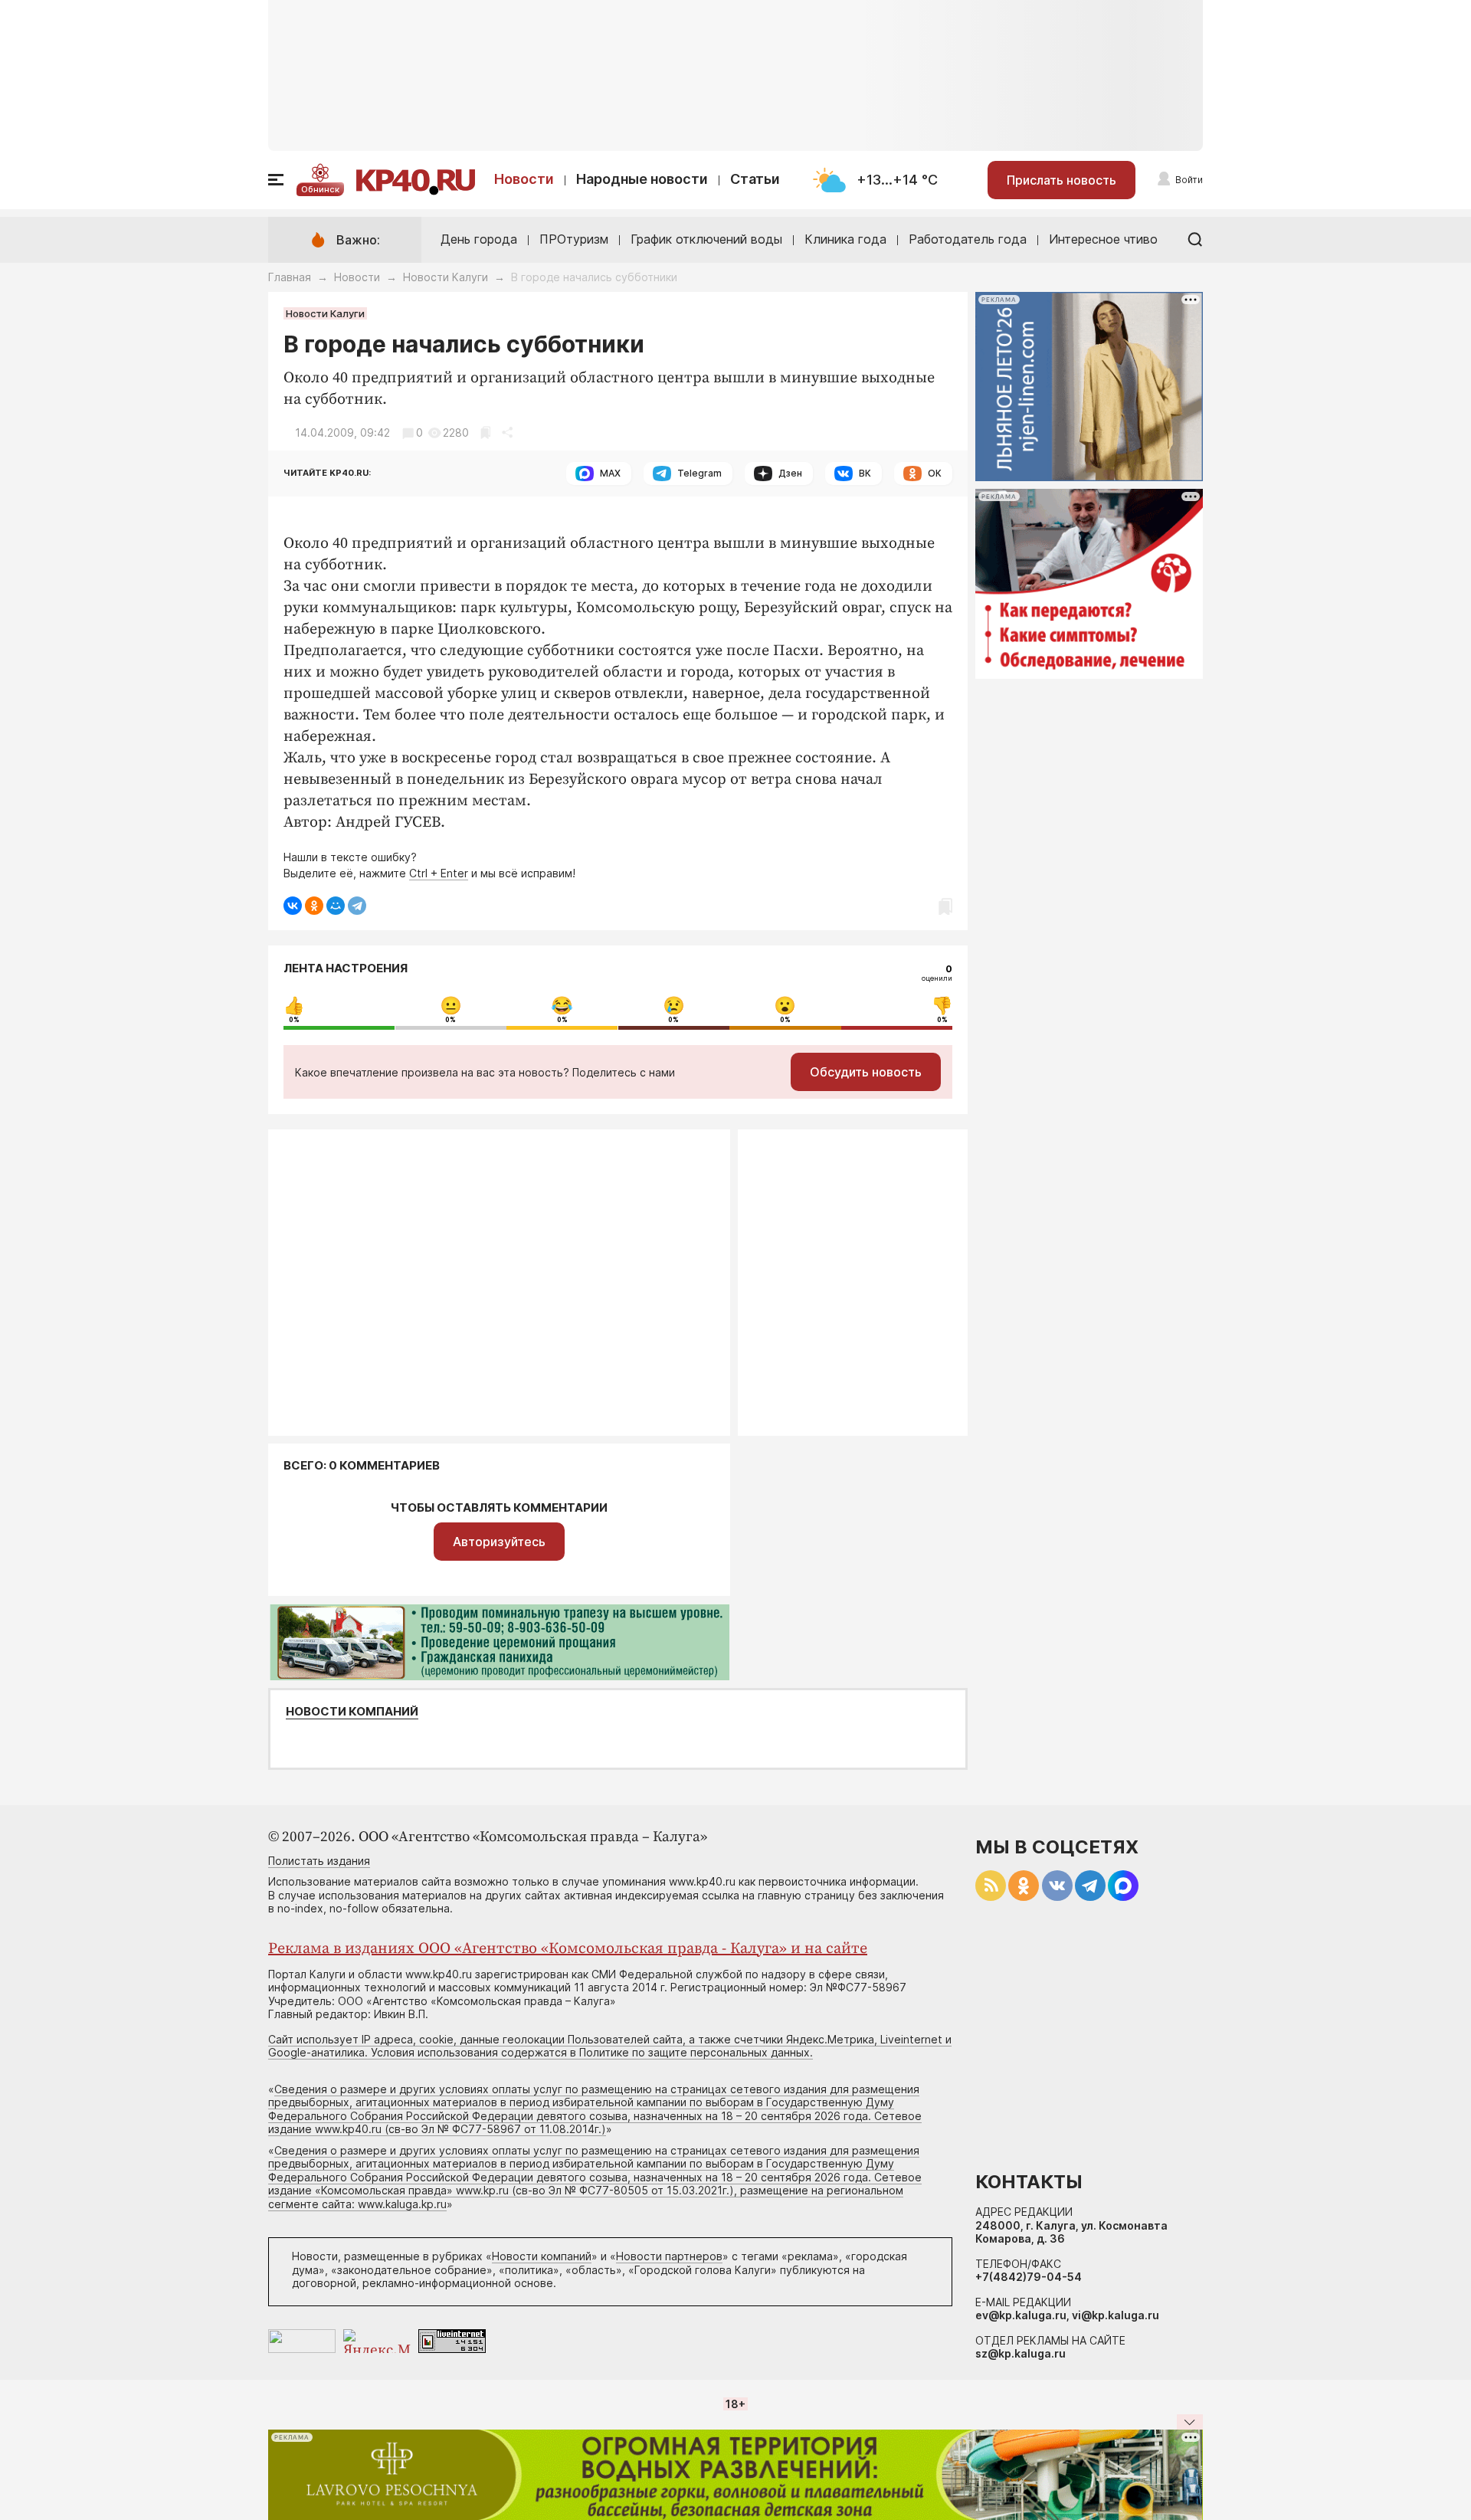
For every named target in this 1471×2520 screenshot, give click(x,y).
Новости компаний (352, 1712)
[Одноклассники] (314, 906)
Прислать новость (1061, 180)
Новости (524, 179)
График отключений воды (706, 239)
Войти (1189, 180)
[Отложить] (485, 433)
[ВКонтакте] (293, 906)
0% (294, 1020)
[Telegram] (357, 906)
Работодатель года (968, 239)
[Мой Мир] (336, 906)
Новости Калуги (446, 277)
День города (479, 239)
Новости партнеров (669, 2256)
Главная (290, 277)
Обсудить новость (866, 1072)
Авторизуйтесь (499, 1542)
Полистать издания (319, 1861)
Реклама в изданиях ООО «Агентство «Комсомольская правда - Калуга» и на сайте (568, 1949)
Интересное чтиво (1103, 239)
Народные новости (642, 179)
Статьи (755, 179)
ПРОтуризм (574, 239)
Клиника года (845, 239)
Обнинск (320, 189)
